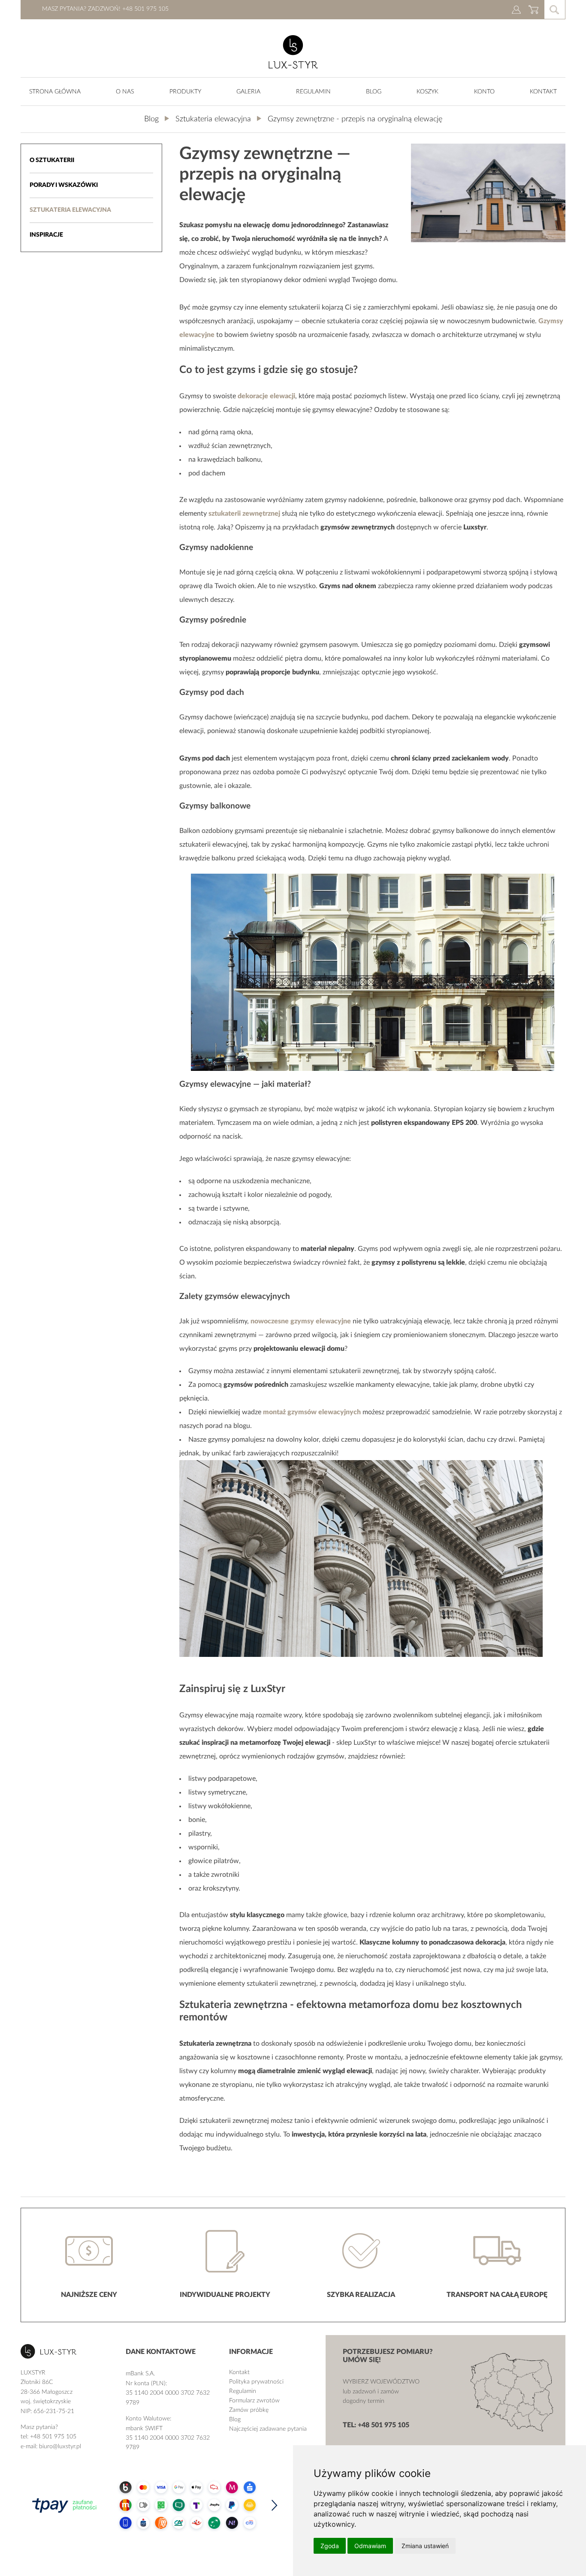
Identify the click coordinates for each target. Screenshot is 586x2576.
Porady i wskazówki (64, 185)
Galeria (248, 92)
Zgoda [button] (330, 2546)
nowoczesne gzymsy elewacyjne (301, 1321)
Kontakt (543, 92)
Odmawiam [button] (370, 2546)
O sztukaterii (52, 160)
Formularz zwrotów (254, 2401)
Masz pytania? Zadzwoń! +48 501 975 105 (105, 9)
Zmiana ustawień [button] (425, 2546)
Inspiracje (46, 235)
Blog (374, 92)
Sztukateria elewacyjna (70, 210)
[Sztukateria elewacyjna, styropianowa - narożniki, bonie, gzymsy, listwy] (293, 67)
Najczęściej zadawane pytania (268, 2429)
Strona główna (55, 92)
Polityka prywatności (256, 2382)
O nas (125, 92)
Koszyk (427, 92)
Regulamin (313, 92)
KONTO (484, 92)
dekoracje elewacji (266, 396)
